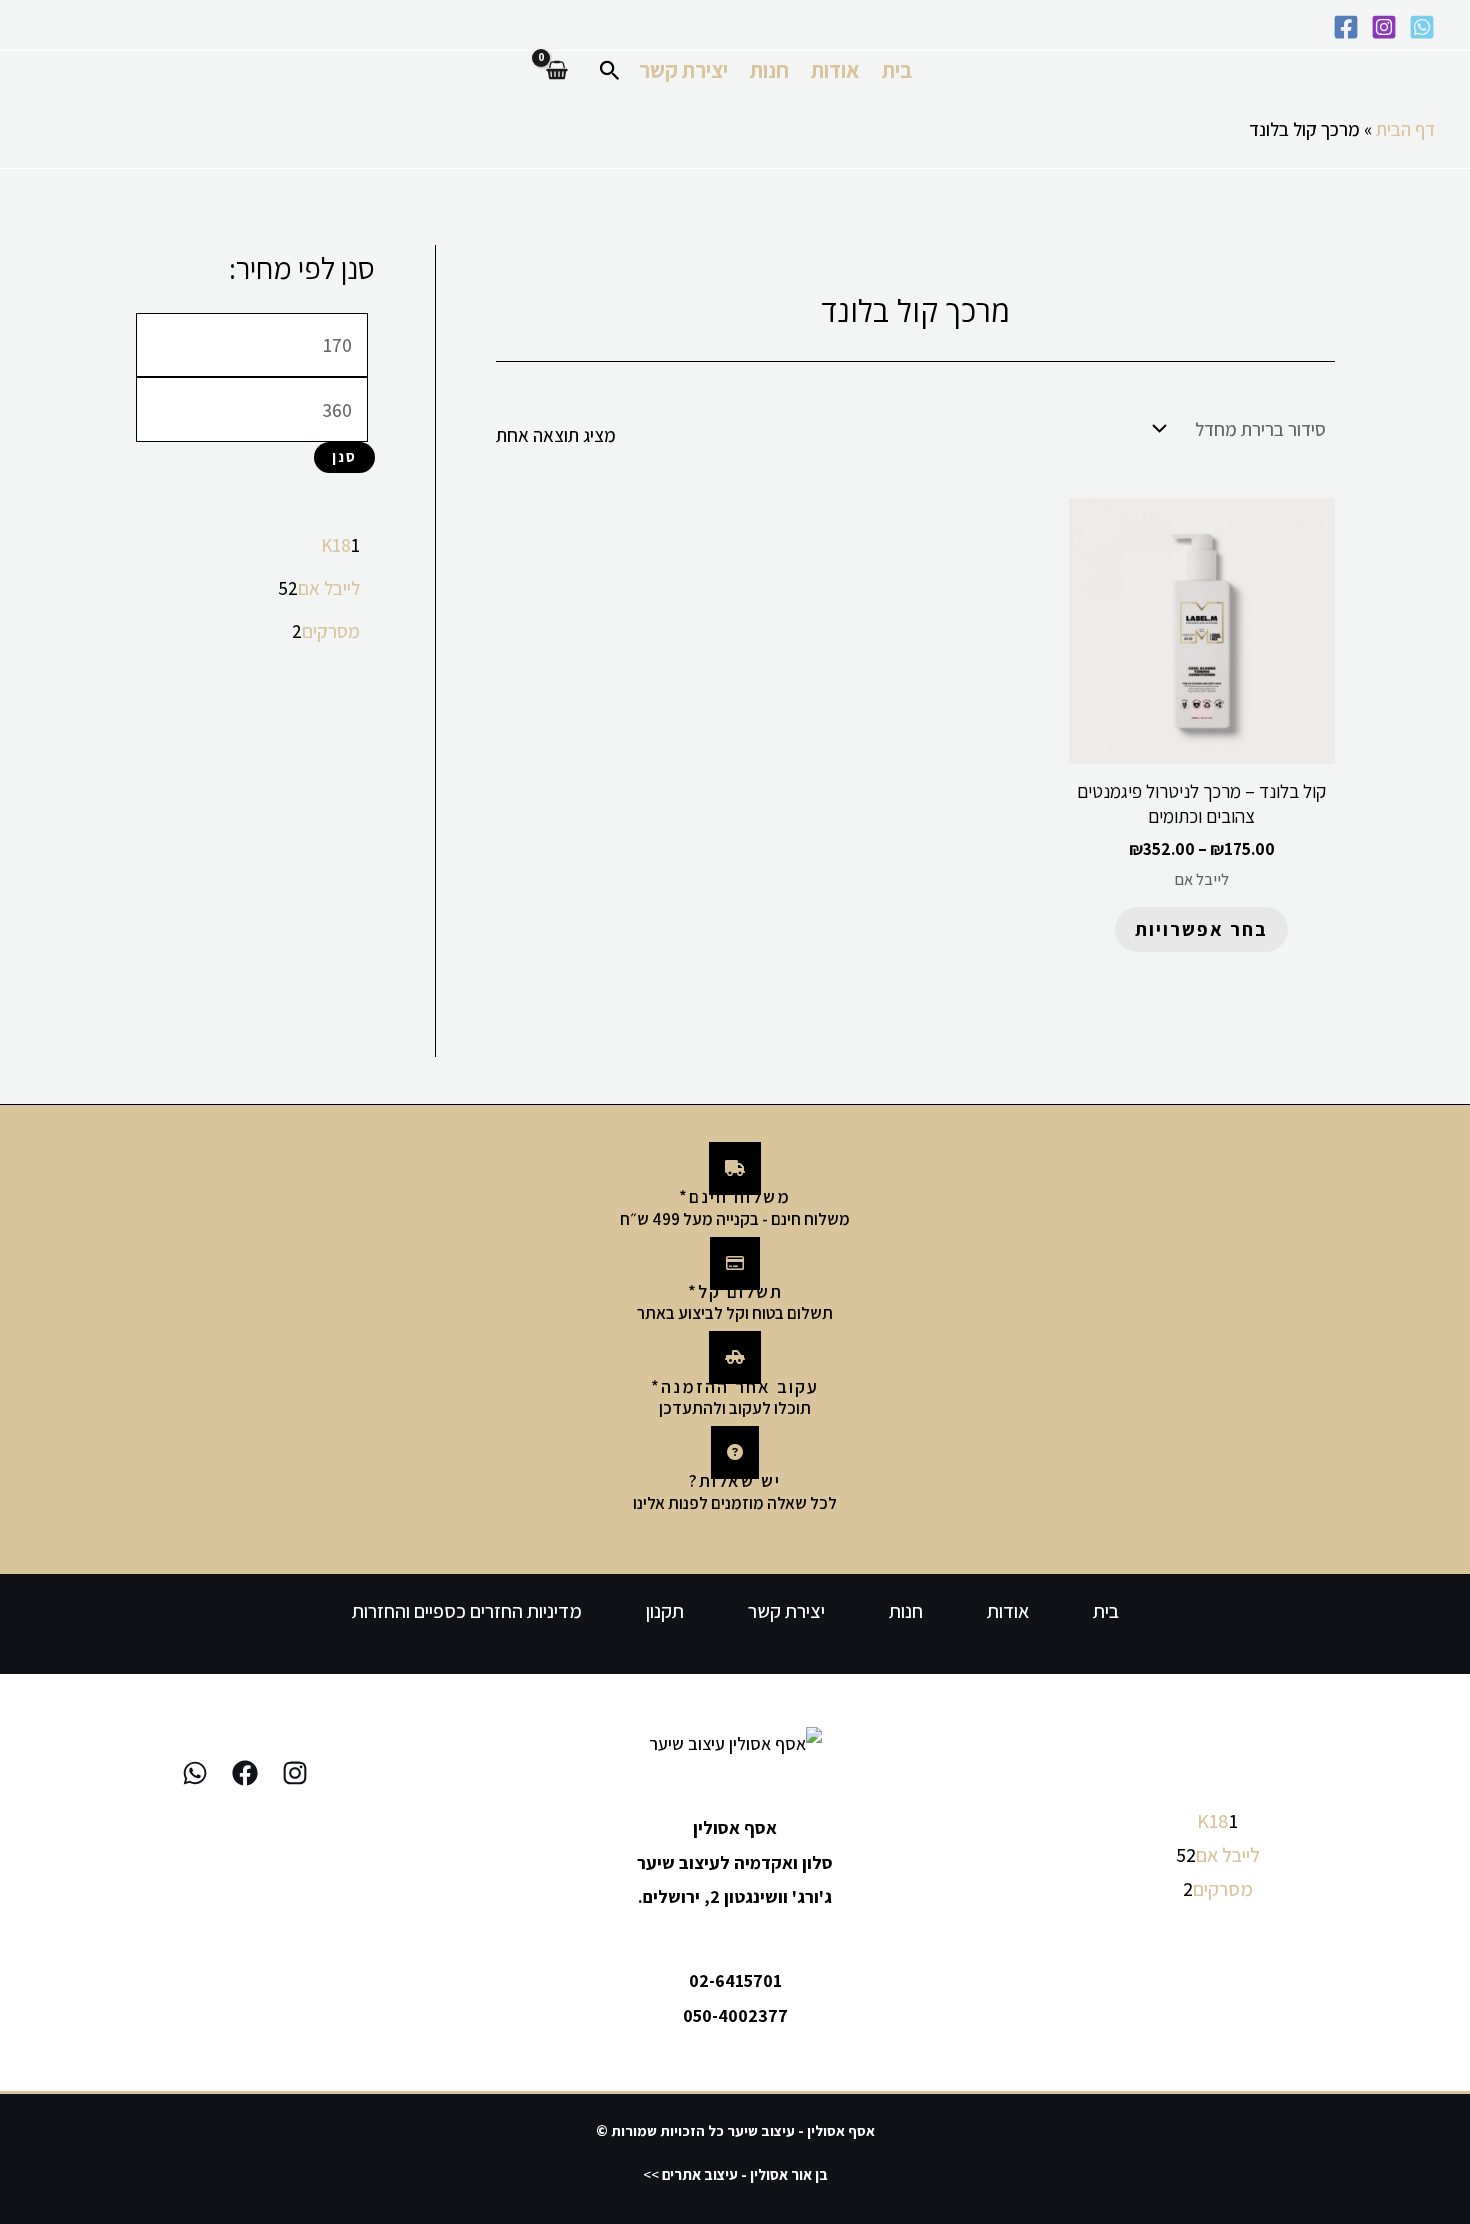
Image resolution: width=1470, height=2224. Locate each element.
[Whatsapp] (195, 1773)
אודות (835, 70)
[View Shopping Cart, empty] (556, 71)
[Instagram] (1384, 27)
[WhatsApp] (1422, 27)
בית (897, 70)
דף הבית (1405, 129)
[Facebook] (1346, 27)
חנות (769, 70)
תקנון (665, 1611)
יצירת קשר (683, 70)
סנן (344, 456)
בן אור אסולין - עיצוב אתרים (745, 2174)
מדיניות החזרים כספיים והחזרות (467, 1611)
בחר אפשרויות (1201, 929)
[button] (608, 71)
